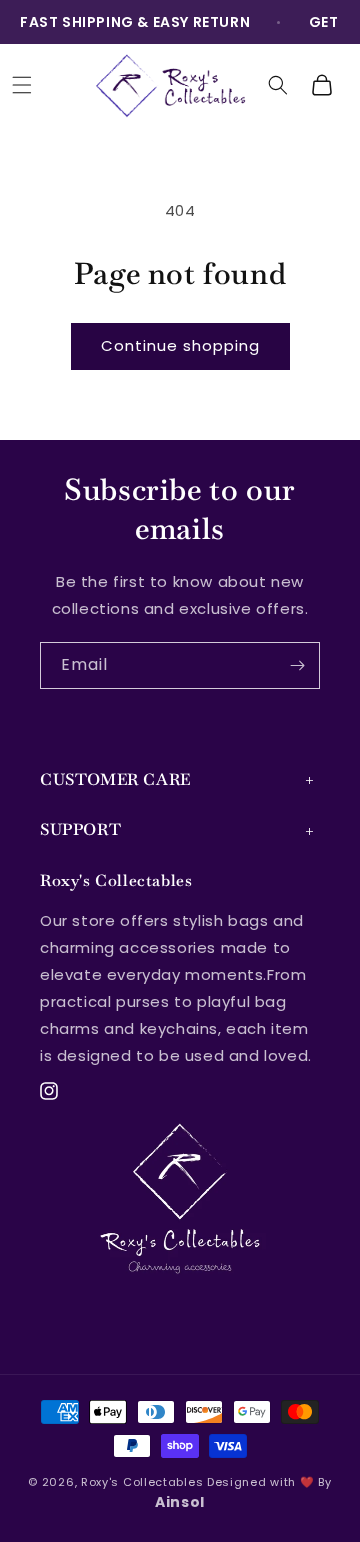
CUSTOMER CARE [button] (115, 779)
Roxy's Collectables (142, 1482)
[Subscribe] (297, 665)
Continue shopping (180, 345)
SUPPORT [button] (80, 829)
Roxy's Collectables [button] (116, 880)
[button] (22, 85)
